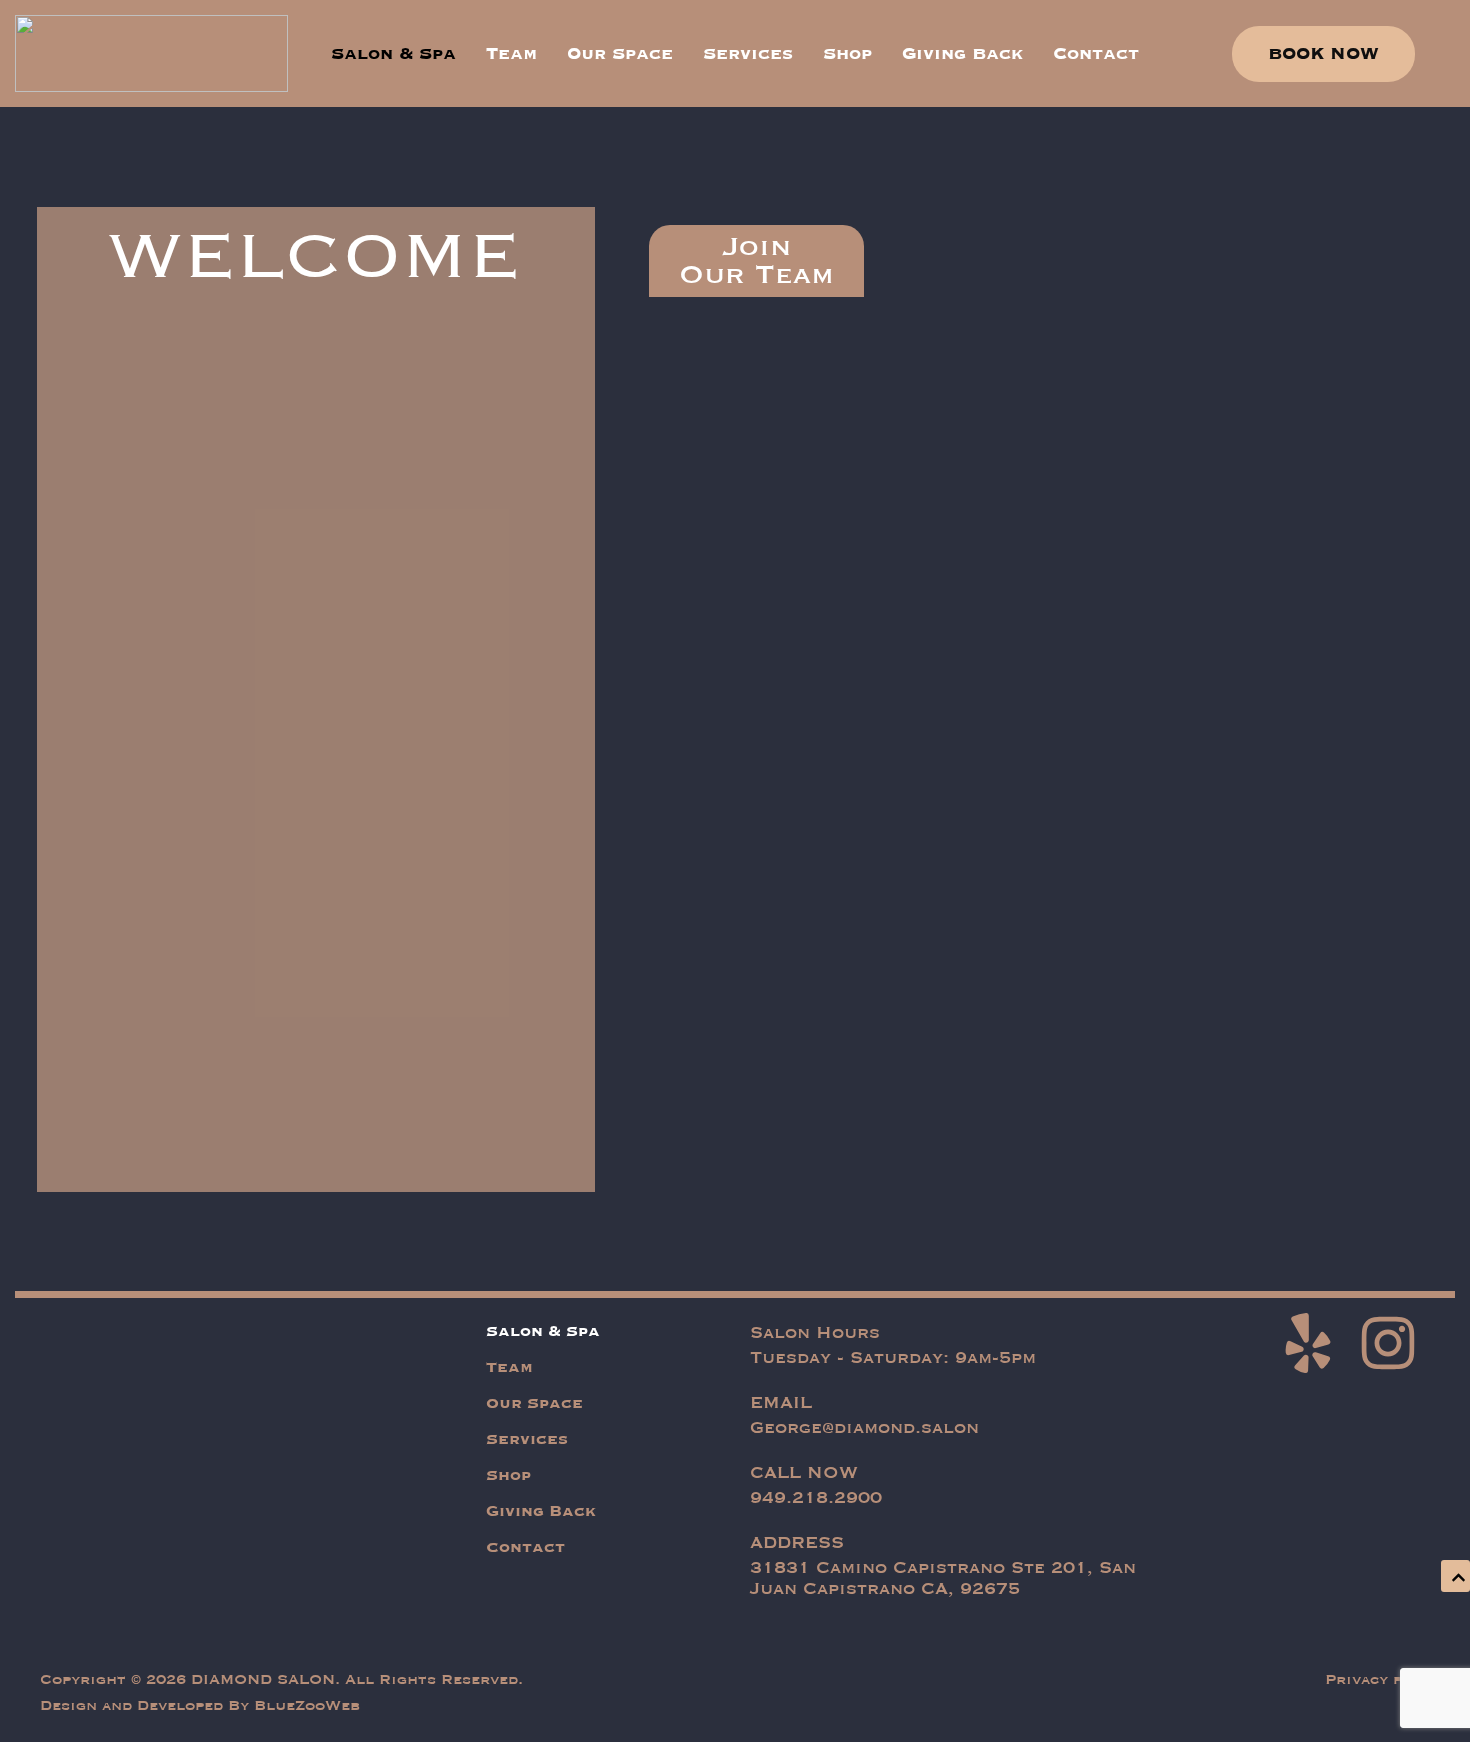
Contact (1096, 54)
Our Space (620, 54)
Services (748, 54)
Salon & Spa (393, 54)
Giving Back (962, 54)
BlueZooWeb (307, 1705)
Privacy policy (1385, 1679)
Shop (847, 54)
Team (511, 54)
